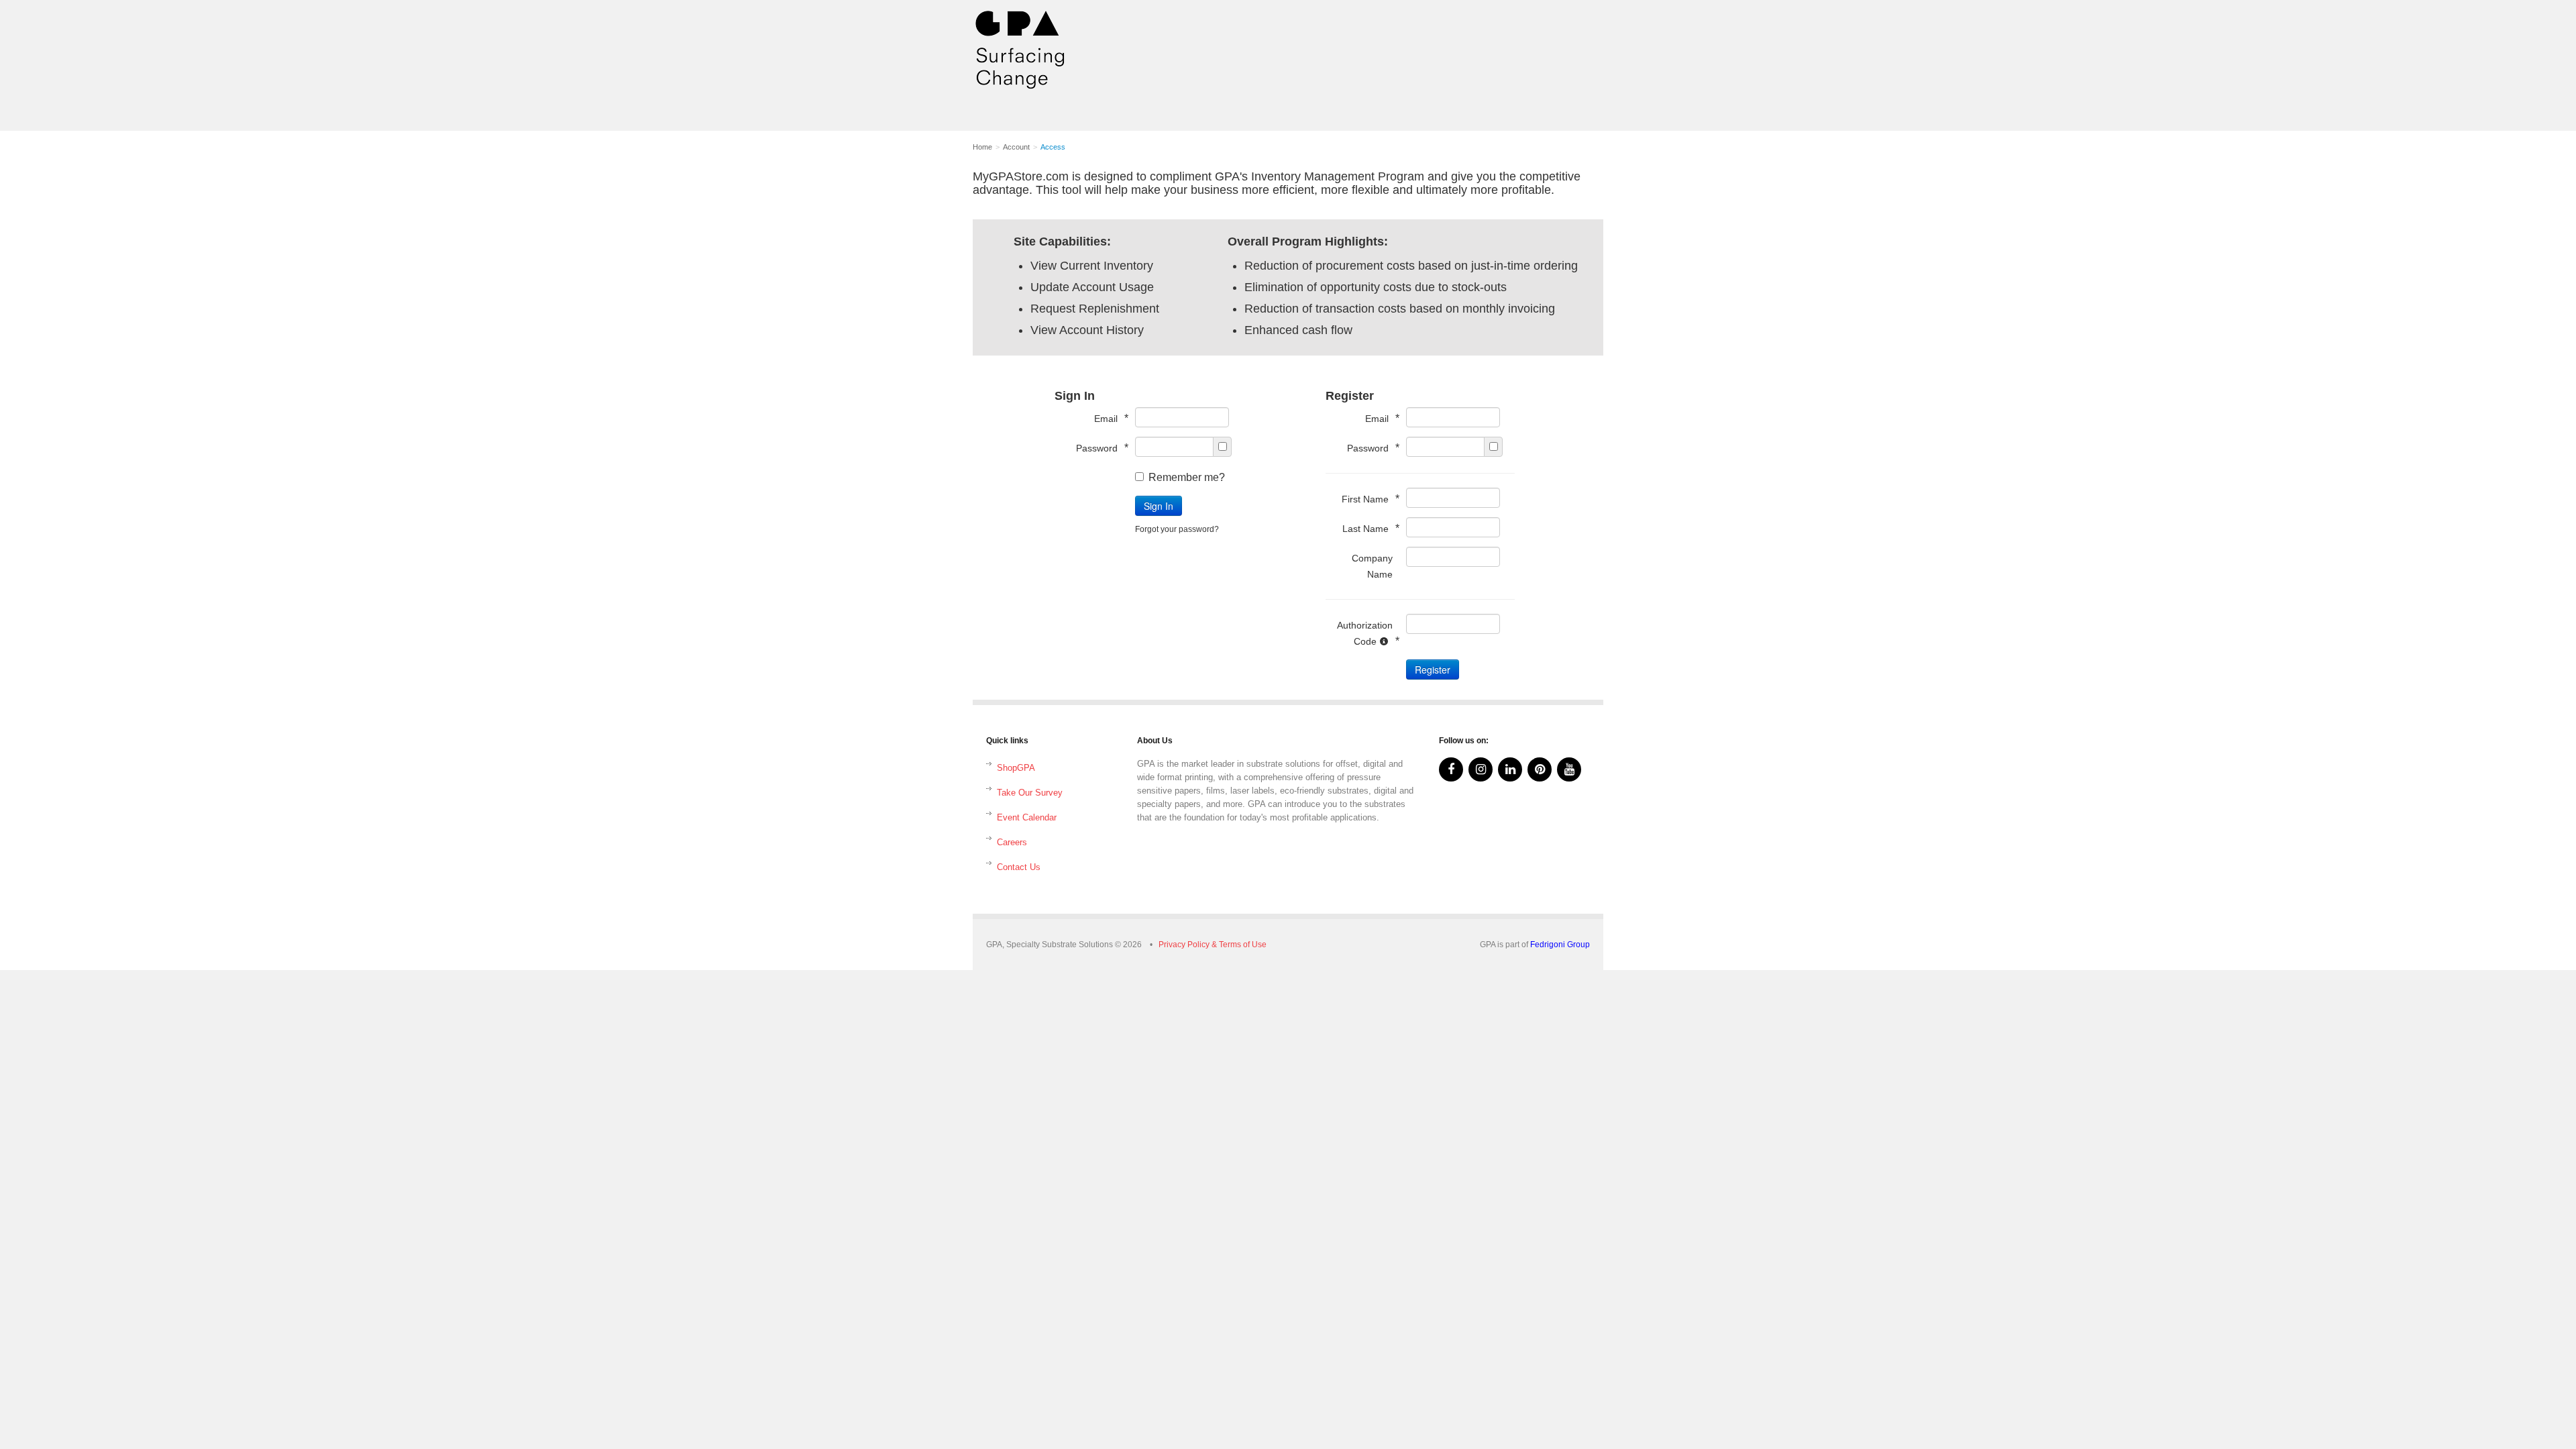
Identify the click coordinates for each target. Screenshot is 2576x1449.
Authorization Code (1365, 633)
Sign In (1159, 506)
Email (1108, 418)
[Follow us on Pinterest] (1540, 769)
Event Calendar (1027, 817)
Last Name (1367, 528)
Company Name (1372, 566)
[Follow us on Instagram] (1481, 769)
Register (1433, 669)
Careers (1012, 842)
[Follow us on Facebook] (1451, 769)
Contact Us (1019, 867)
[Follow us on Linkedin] (1510, 769)
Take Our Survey (1030, 793)
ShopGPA (1016, 768)
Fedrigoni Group (1560, 945)
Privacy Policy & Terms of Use (1213, 945)
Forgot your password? (1177, 529)
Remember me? (1187, 477)
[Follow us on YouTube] (1569, 769)
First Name (1367, 499)
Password (1099, 448)
